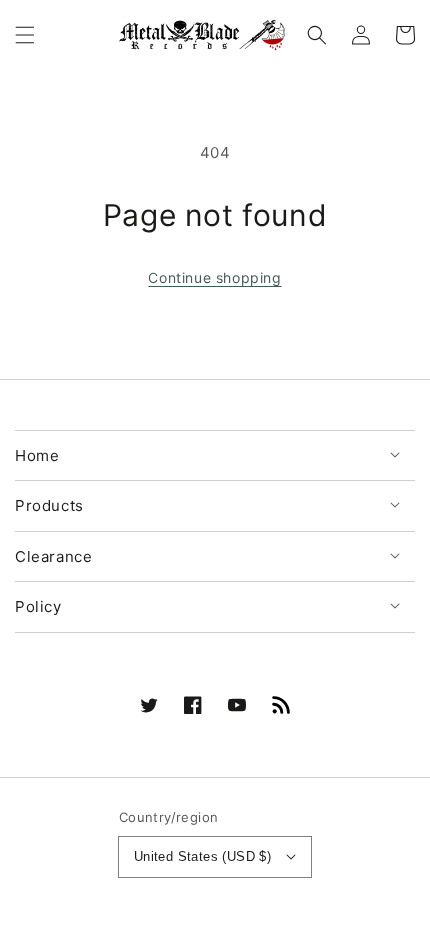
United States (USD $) (202, 856)
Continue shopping (214, 277)
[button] (25, 35)
